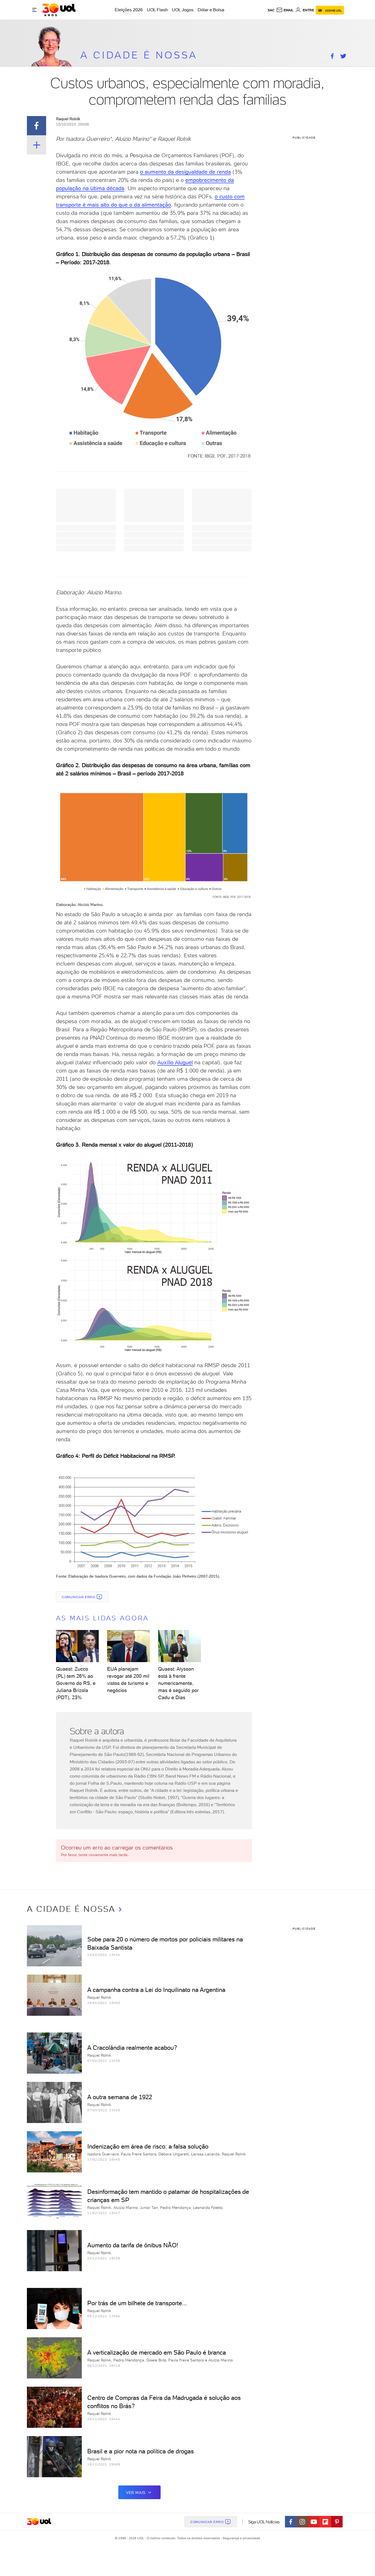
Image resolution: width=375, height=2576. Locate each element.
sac (271, 10)
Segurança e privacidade (240, 2538)
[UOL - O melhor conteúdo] (59, 10)
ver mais (136, 2493)
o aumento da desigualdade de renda (185, 172)
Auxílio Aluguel (175, 1062)
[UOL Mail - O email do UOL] (285, 10)
